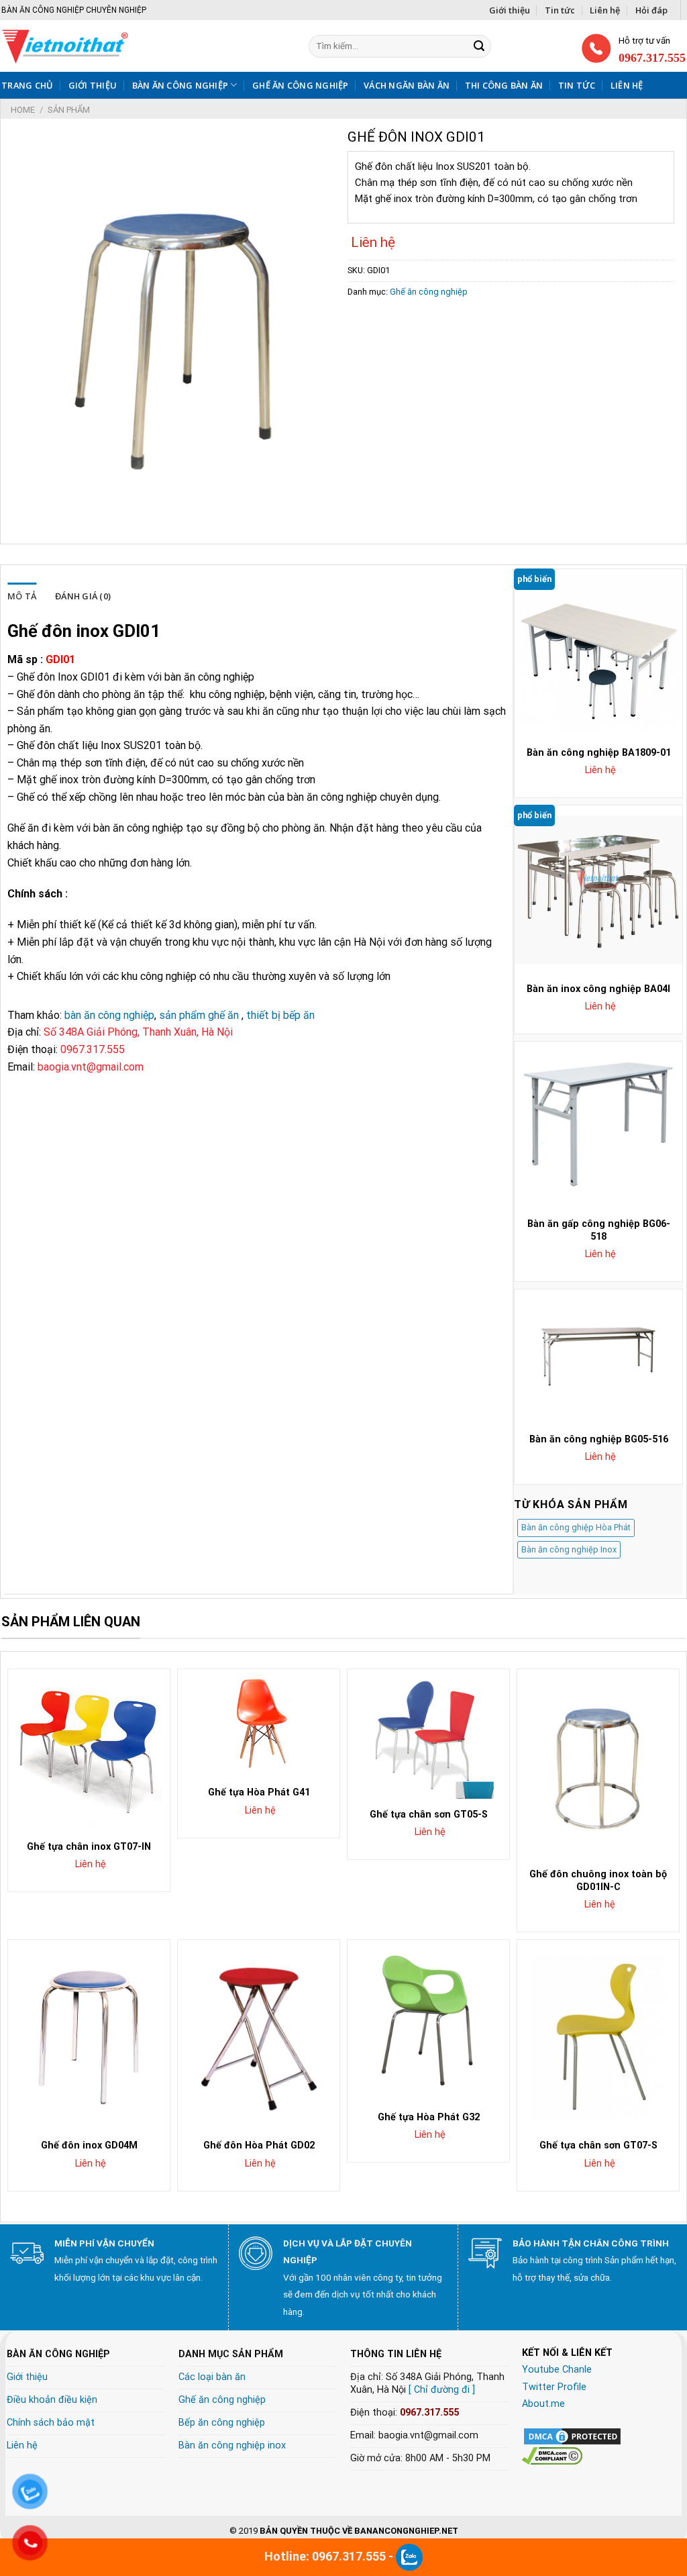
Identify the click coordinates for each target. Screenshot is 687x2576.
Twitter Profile (554, 2387)
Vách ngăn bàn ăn (407, 85)
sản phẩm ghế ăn (199, 1015)
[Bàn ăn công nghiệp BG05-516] (598, 1356)
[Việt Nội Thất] (111, 46)
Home (23, 110)
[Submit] (479, 46)
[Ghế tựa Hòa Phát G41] (259, 1723)
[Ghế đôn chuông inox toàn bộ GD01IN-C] (598, 1765)
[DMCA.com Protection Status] (572, 2435)
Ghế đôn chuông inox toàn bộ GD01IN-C (598, 1881)
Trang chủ (27, 85)
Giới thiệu (510, 10)
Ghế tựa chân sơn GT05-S (429, 1815)
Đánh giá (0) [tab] (83, 596)
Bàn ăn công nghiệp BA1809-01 (599, 753)
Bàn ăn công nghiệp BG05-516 (599, 1439)
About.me (543, 2404)
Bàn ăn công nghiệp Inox (569, 1549)
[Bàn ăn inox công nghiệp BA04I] (598, 889)
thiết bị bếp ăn (280, 1015)
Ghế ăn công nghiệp (301, 85)
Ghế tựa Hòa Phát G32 (429, 2117)
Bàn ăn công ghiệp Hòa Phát (576, 1527)
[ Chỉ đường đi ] (442, 2390)
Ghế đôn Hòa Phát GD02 (259, 2145)
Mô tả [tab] (22, 596)
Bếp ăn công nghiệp (222, 2423)
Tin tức (560, 10)
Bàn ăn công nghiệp (180, 85)
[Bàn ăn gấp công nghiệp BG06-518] (598, 1126)
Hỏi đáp (651, 10)
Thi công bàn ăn (504, 85)
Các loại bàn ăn (212, 2377)
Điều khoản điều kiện (52, 2400)
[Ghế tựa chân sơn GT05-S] (428, 1734)
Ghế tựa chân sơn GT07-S (598, 2145)
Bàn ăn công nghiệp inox (232, 2445)
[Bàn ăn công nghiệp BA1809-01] (598, 653)
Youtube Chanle (557, 2370)
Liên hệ (605, 10)
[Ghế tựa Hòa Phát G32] (428, 2021)
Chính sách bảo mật (51, 2423)
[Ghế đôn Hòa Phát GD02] (259, 2035)
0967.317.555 (429, 2413)
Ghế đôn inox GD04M (89, 2145)
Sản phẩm (69, 110)
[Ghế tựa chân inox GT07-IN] (89, 1750)
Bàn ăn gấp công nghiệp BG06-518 (599, 1230)
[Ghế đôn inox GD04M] (89, 2035)
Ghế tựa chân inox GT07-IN (89, 1847)
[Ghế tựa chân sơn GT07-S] (598, 2035)
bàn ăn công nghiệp (109, 1015)
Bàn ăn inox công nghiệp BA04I (598, 989)
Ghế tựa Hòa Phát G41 (259, 1792)
